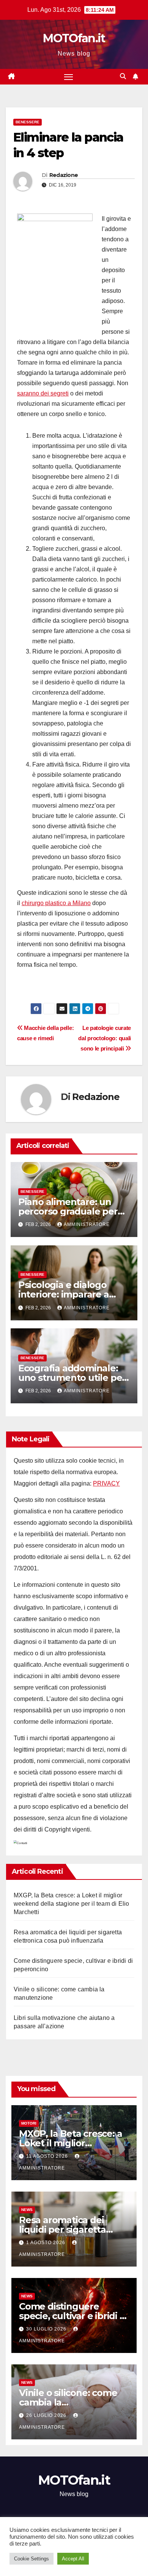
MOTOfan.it (74, 38)
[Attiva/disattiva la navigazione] (69, 77)
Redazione (64, 175)
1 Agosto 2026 (46, 2243)
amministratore (87, 1224)
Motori (29, 2123)
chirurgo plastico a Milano (56, 903)
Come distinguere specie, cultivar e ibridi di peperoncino (73, 2316)
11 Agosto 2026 (48, 2156)
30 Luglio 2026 (47, 2329)
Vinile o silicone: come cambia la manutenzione (68, 2402)
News (27, 2210)
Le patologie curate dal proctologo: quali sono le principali (105, 1038)
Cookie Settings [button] (31, 2559)
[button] (123, 76)
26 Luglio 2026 (47, 2415)
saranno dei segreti (43, 393)
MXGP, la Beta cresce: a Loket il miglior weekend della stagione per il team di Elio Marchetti (71, 1904)
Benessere (28, 122)
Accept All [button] (73, 2559)
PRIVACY (106, 1483)
